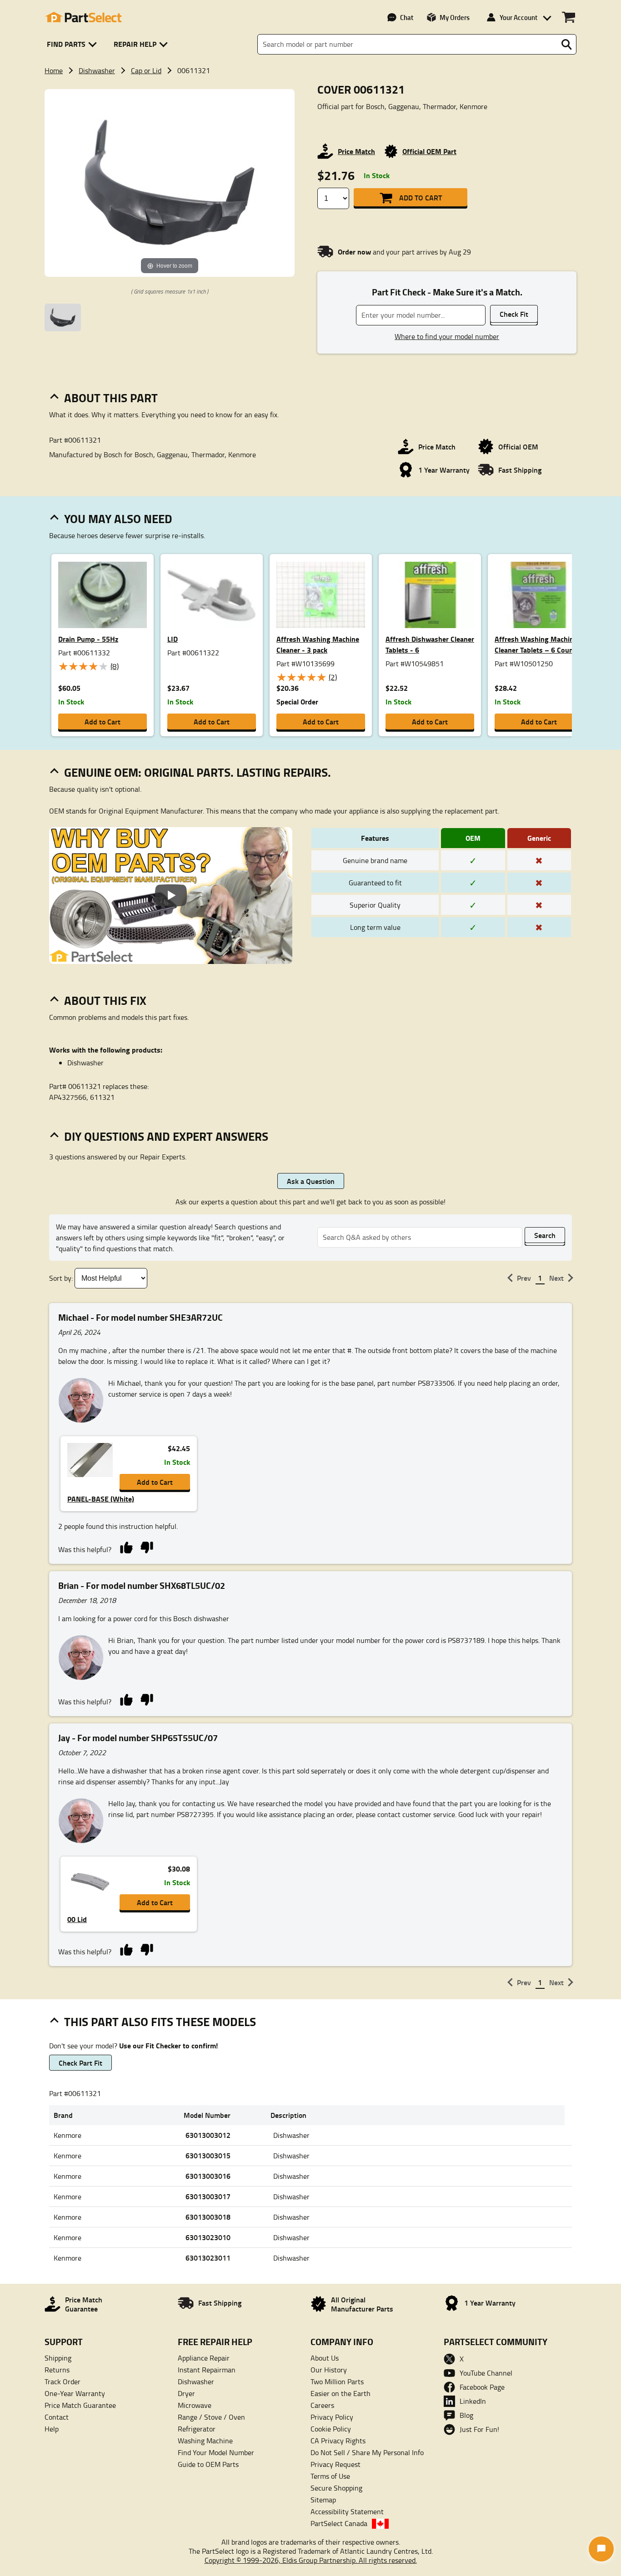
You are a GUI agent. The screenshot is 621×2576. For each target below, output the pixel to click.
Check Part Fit (80, 2063)
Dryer (186, 2393)
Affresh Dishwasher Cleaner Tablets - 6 (430, 644)
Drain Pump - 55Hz (88, 639)
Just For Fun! (479, 2429)
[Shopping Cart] (568, 17)
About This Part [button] (111, 398)
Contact (57, 2417)
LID (173, 639)
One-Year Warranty (75, 2393)
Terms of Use (330, 2476)
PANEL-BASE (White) (101, 1499)
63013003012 (208, 2135)
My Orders (455, 17)
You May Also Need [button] (118, 519)
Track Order (63, 2381)
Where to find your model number (447, 336)
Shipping (58, 2358)
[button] (73, 44)
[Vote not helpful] (147, 1547)
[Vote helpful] (126, 1547)
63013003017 (208, 2196)
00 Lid (77, 1919)
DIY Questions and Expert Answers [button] (166, 1136)
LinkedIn (473, 2401)
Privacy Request (336, 2464)
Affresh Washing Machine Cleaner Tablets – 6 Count (536, 644)
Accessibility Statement (347, 2511)
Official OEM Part (429, 151)
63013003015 (208, 2155)
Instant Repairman (207, 2370)
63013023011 (208, 2258)
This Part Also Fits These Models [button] (160, 2022)
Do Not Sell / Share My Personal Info (367, 2452)
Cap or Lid (146, 70)
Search (545, 1235)
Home (54, 70)
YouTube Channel (486, 2373)
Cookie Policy (331, 2429)
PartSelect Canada (339, 2523)
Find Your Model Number (216, 2452)
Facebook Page (482, 2387)
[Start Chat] (601, 2549)
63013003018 (208, 2217)
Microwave (195, 2405)
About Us (325, 2358)
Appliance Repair (204, 2358)
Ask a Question (311, 1181)
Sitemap (323, 2500)
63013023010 (208, 2237)
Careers (322, 2405)
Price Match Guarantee (80, 2405)
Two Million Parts (337, 2381)
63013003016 (208, 2176)
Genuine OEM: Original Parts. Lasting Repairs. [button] (198, 772)
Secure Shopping (336, 2488)
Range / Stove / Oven (211, 2417)
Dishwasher (97, 70)
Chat (407, 17)
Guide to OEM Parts (208, 2464)
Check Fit (514, 314)
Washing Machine (205, 2441)
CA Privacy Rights (338, 2441)
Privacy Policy (332, 2417)
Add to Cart (421, 197)
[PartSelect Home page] (83, 17)
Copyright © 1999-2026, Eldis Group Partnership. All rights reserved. (311, 2560)
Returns (57, 2370)
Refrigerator (197, 2429)
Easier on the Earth (341, 2393)
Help (52, 2429)
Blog (466, 2415)
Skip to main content (311, 96)
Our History (329, 2370)
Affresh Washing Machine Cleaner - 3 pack (318, 644)
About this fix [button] (105, 1000)
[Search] (566, 45)
